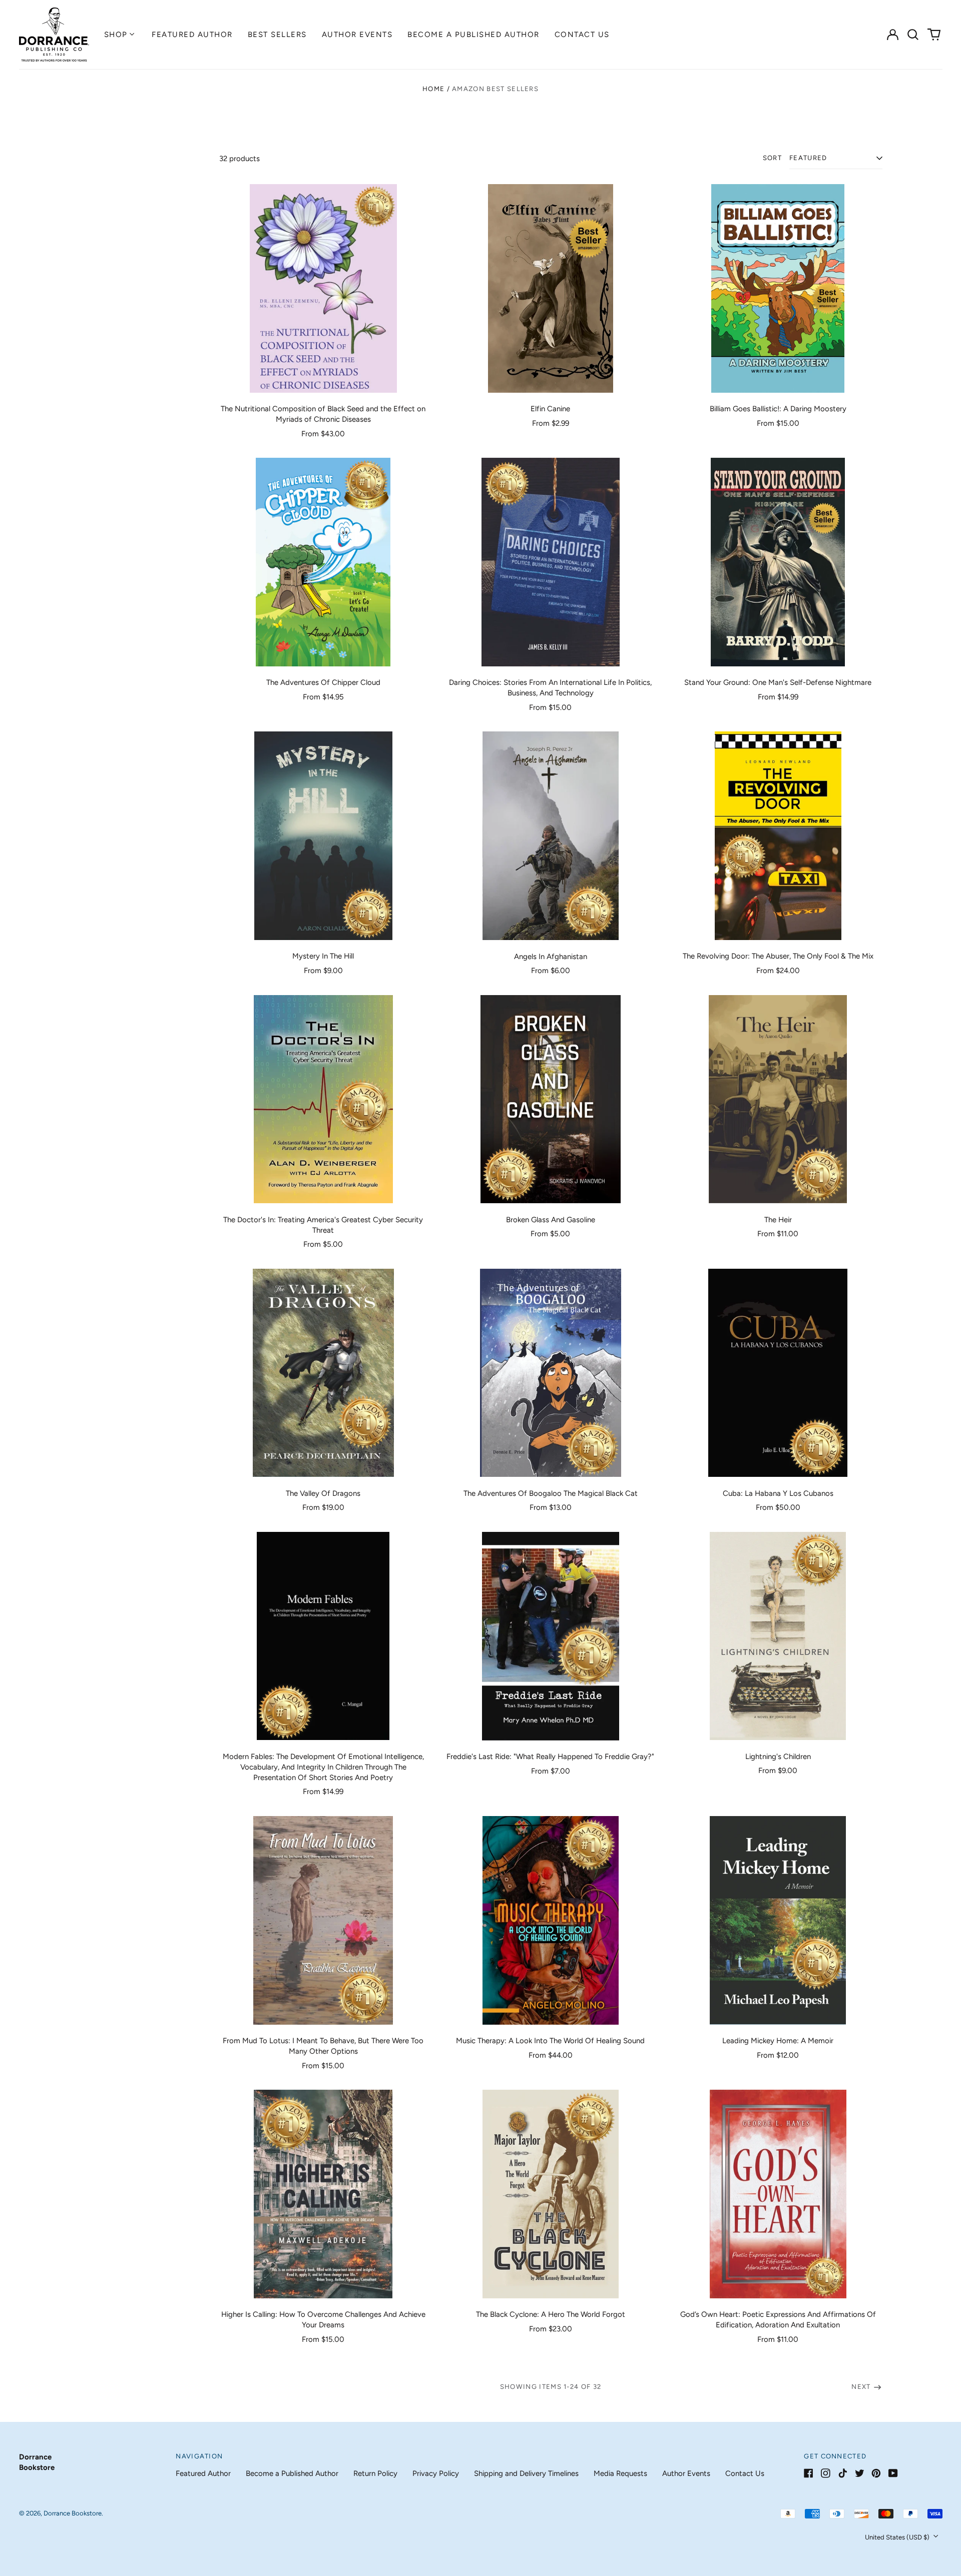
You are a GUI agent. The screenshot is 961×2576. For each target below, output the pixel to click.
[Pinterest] (876, 2473)
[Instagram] (826, 2473)
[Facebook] (809, 2473)
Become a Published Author (473, 35)
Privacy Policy (436, 2473)
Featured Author (192, 35)
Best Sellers (277, 35)
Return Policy (375, 2473)
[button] (913, 35)
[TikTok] (843, 2473)
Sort (772, 158)
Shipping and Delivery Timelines (526, 2473)
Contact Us (582, 35)
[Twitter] (860, 2473)
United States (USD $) (898, 2537)
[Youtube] (893, 2473)
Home (433, 89)
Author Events (357, 35)
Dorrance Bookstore (73, 2513)
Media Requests (620, 2473)
